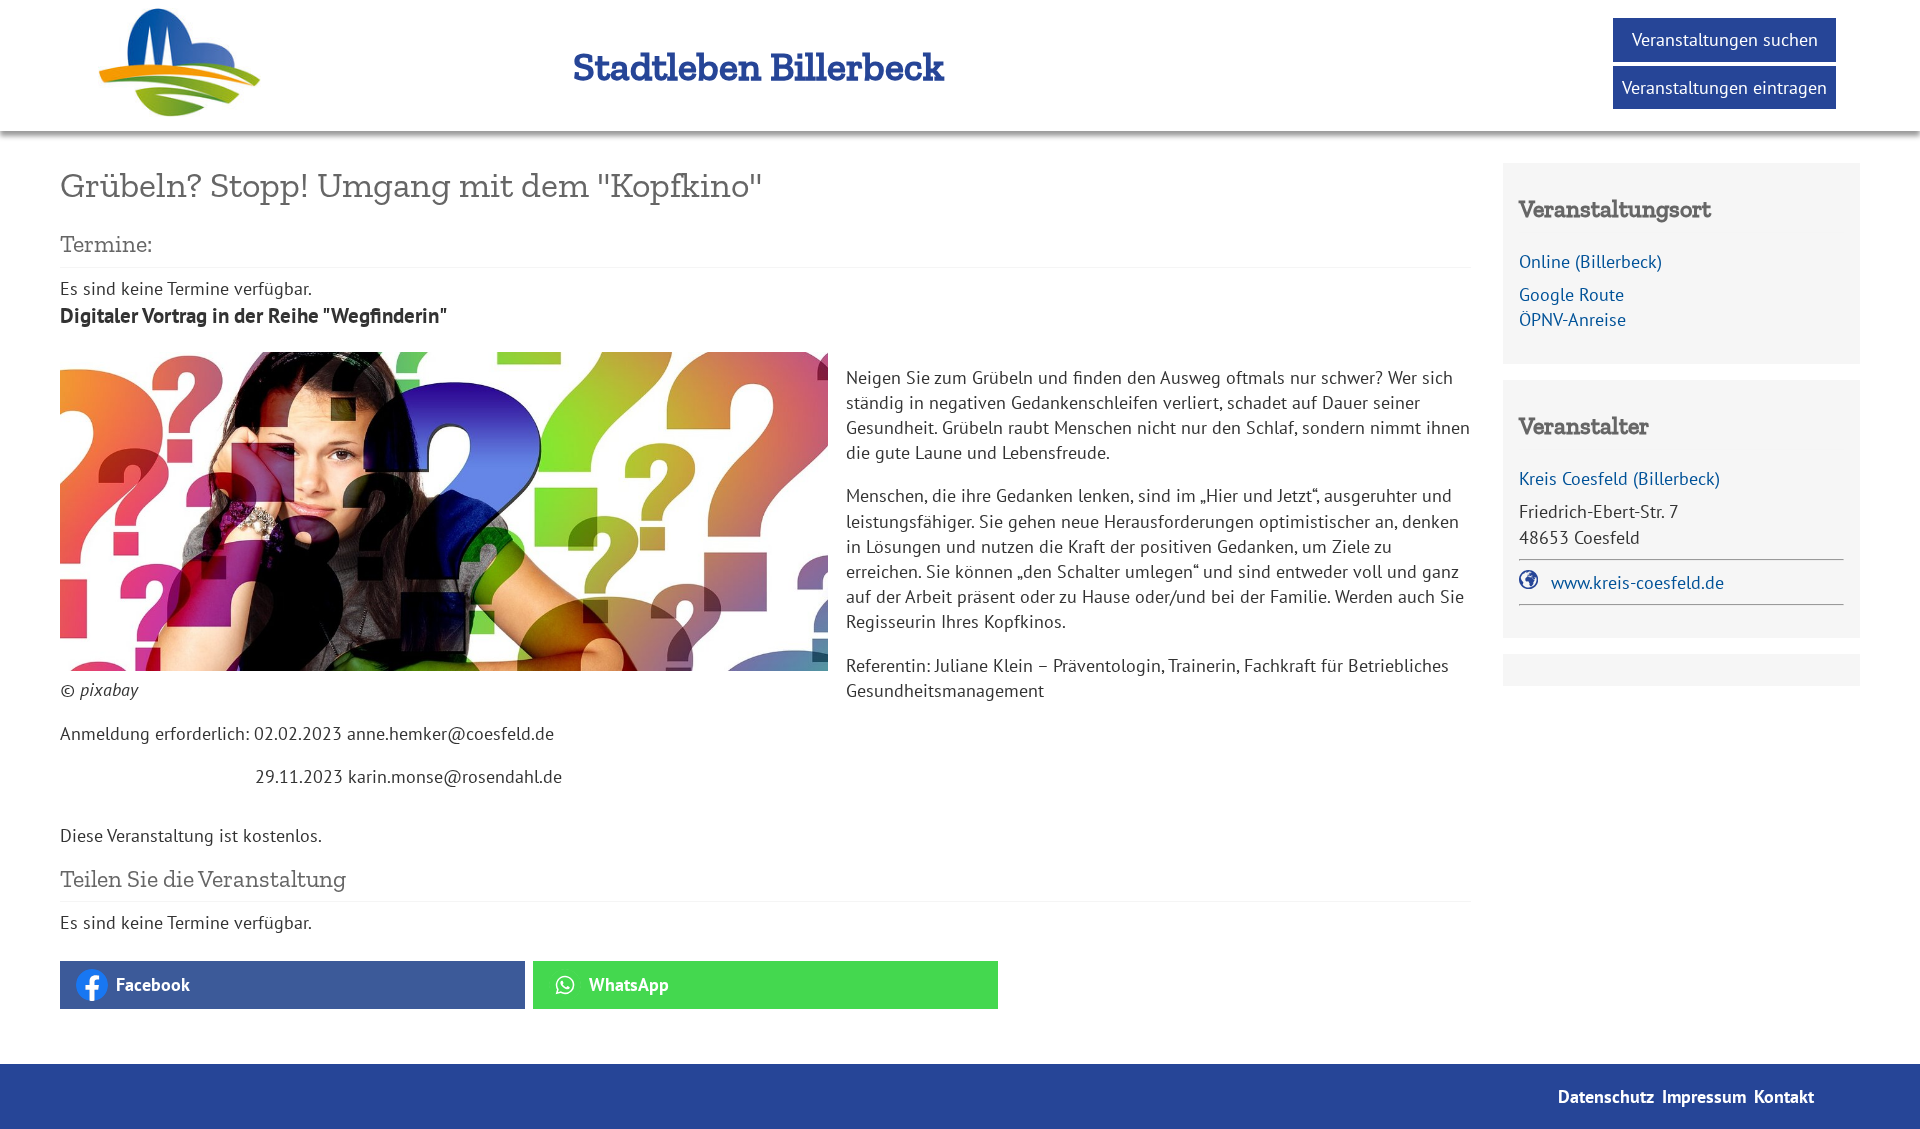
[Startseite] (149, 118)
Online (1590, 261)
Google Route (1571, 294)
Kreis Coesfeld (1619, 478)
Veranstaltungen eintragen (1724, 87)
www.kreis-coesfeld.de (1637, 582)
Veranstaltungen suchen (1725, 39)
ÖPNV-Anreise (1572, 319)
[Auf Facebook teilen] (292, 985)
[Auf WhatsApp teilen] (765, 985)
